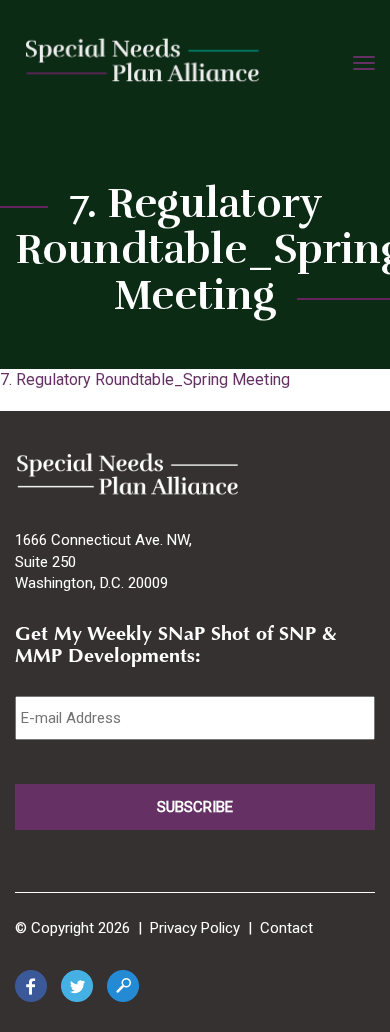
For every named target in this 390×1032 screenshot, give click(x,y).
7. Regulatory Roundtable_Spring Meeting (145, 379)
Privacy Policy (195, 928)
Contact (286, 928)
